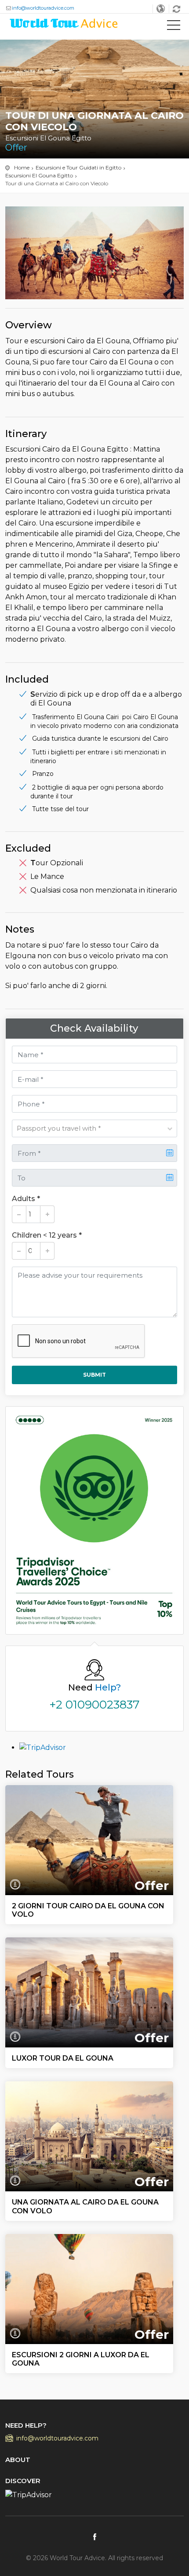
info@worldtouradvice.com (43, 8)
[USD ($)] (177, 9)
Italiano (161, 9)
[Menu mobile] (174, 27)
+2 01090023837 (94, 1705)
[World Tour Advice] (64, 25)
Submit (94, 1375)
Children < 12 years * (47, 1235)
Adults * (26, 1199)
